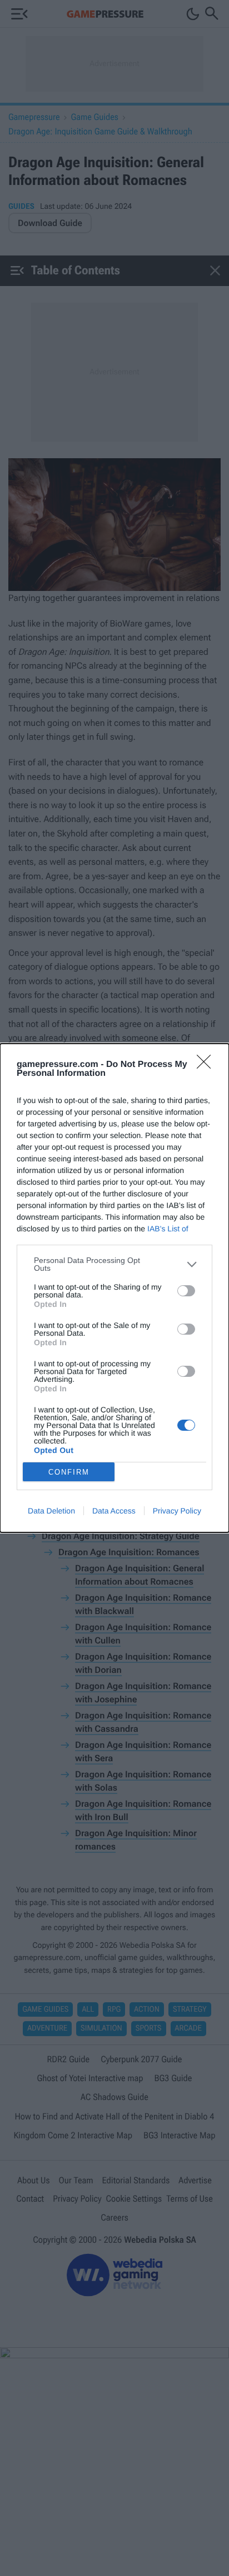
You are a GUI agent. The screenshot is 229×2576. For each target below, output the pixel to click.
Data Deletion (51, 1511)
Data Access (114, 1511)
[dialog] (114, 1288)
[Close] (207, 1065)
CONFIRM (69, 1472)
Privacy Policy (177, 1511)
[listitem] (114, 1264)
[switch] (186, 1291)
